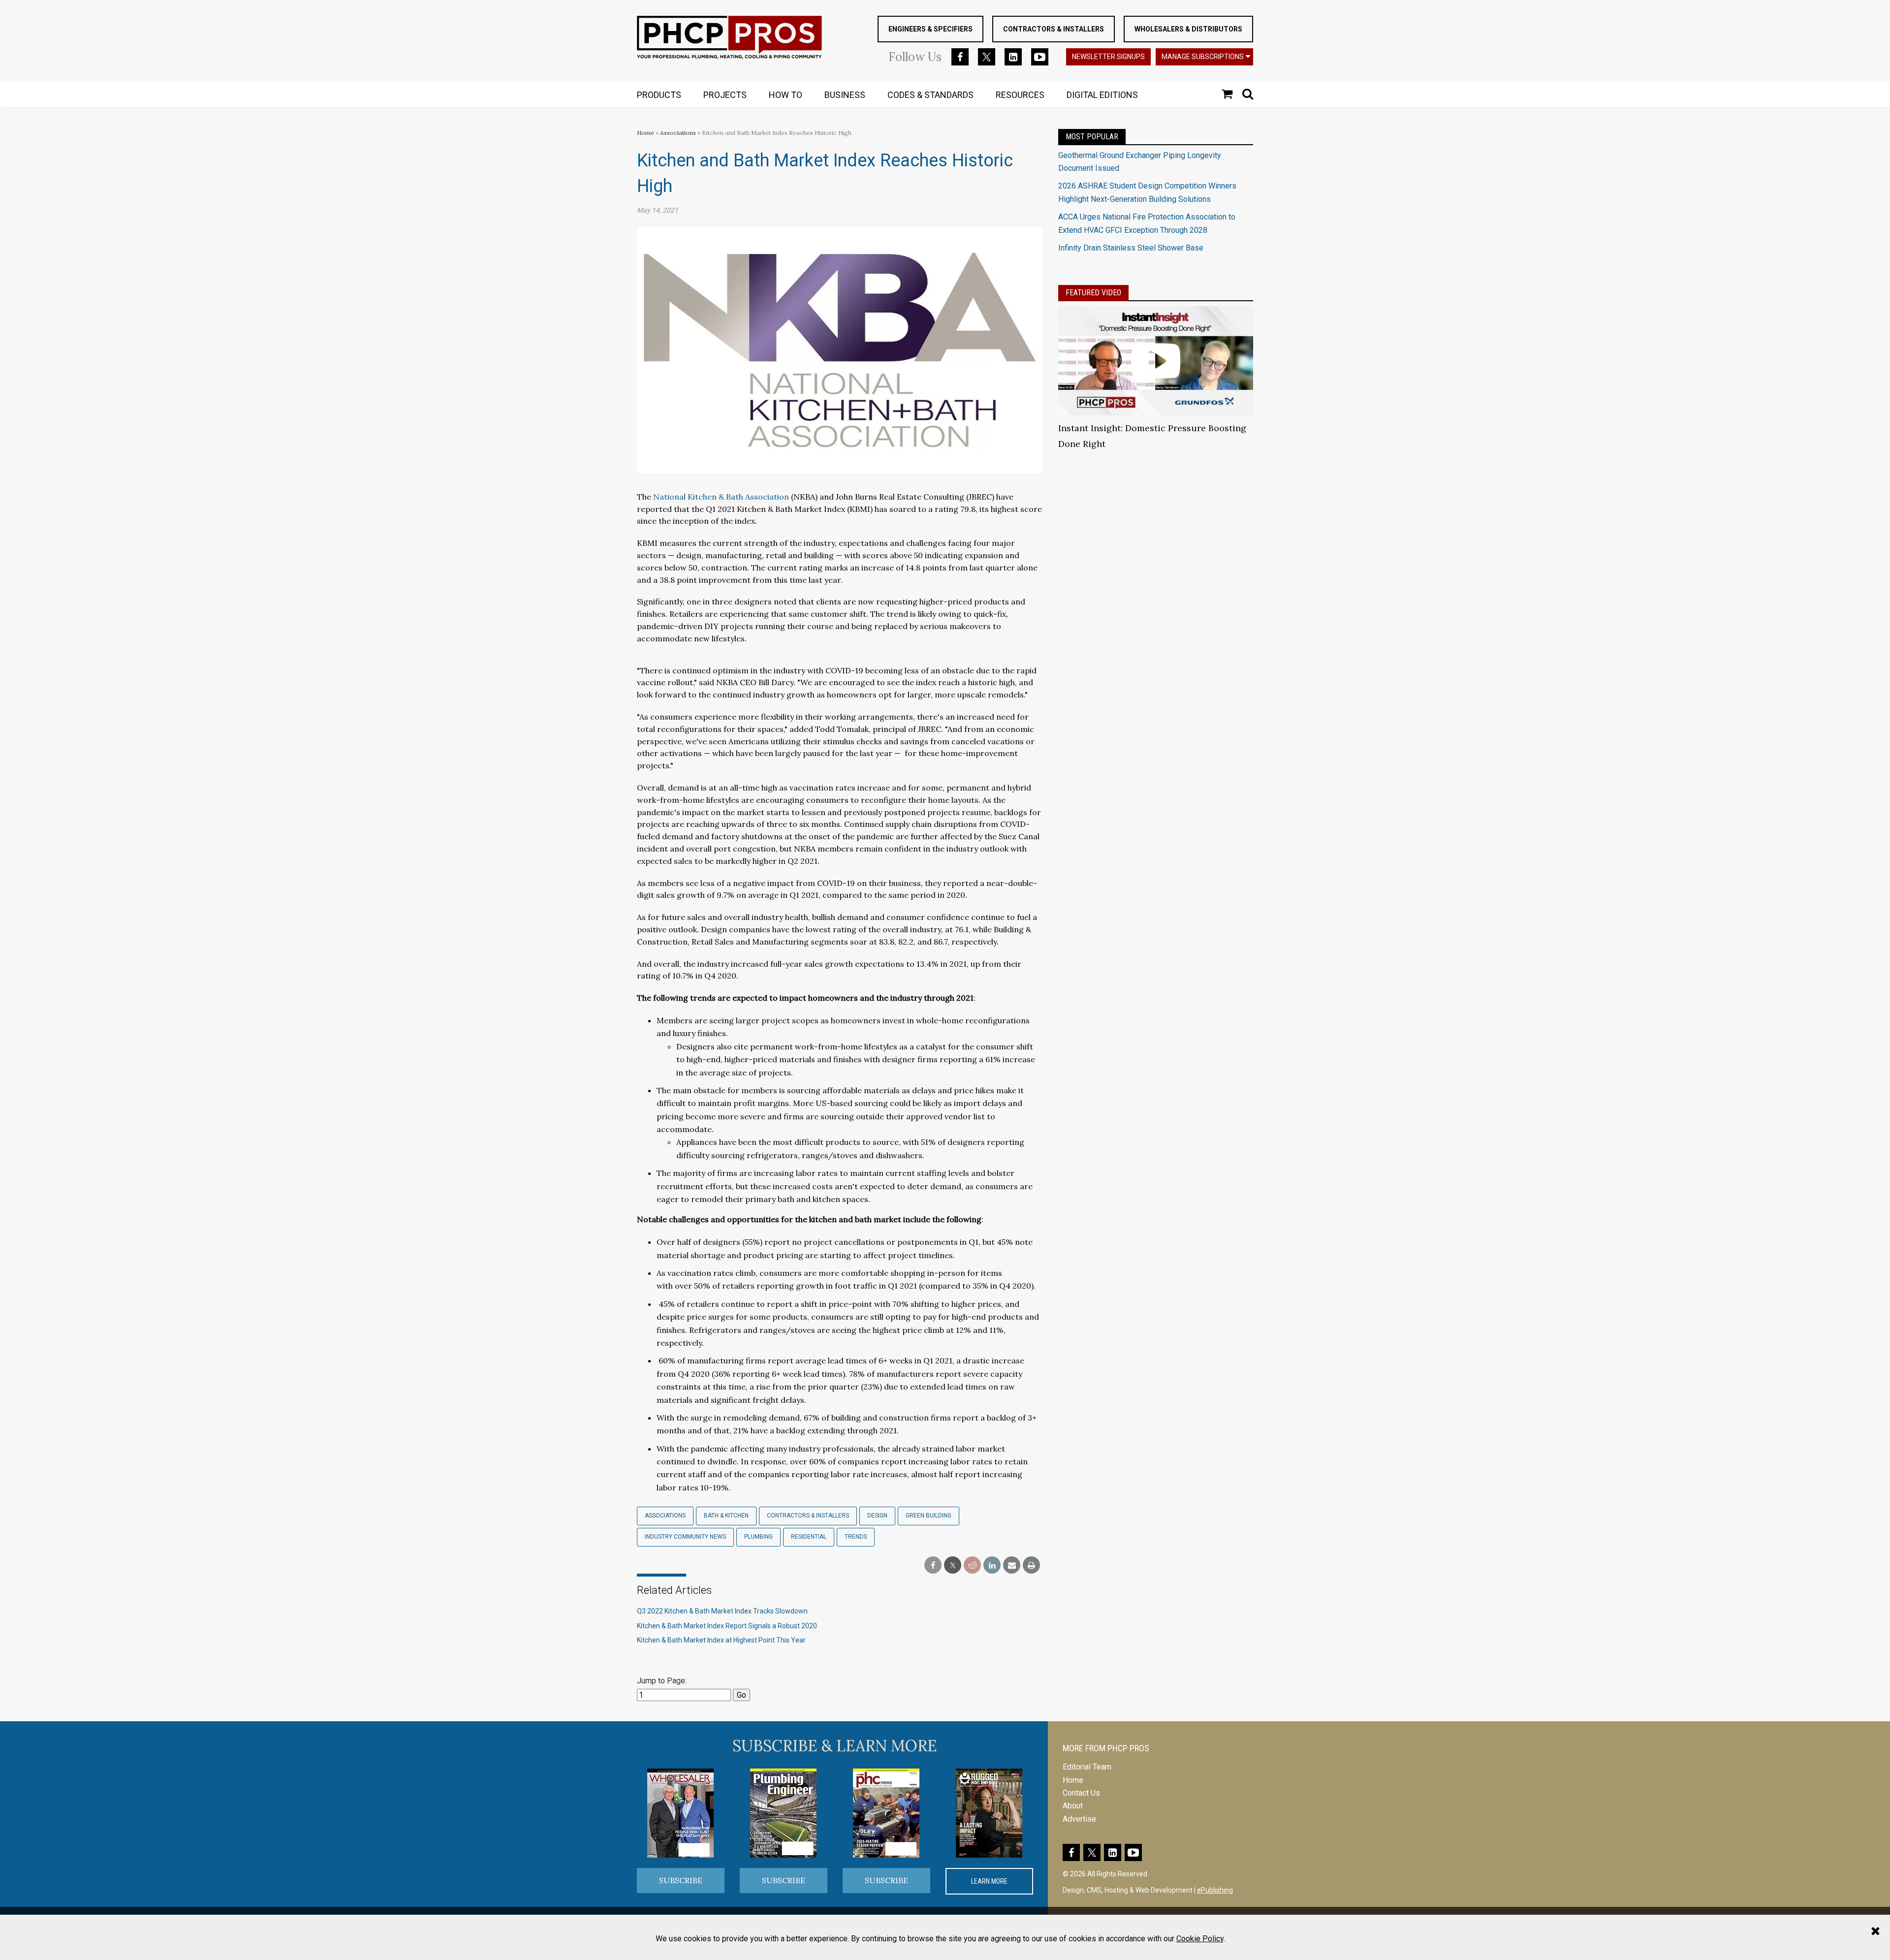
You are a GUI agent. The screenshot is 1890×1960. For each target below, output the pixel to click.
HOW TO (786, 95)
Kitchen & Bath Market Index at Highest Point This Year (721, 1640)
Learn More (989, 1881)
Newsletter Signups (1108, 57)
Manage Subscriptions (1203, 57)
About (1073, 1806)
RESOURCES (1020, 95)
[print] (1031, 1565)
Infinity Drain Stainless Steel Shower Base (1131, 248)
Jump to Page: (662, 1681)
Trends (856, 1537)
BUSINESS (845, 95)
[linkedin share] (992, 1565)
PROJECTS (725, 95)
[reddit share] (972, 1565)
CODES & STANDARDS (930, 95)
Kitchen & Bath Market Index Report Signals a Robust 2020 (727, 1626)
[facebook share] (933, 1565)
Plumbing (758, 1537)
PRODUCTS (659, 95)
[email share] (1012, 1565)
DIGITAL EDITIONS (1102, 95)
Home (646, 133)
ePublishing (1215, 1890)
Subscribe (681, 1880)
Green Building (929, 1516)
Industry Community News (685, 1537)
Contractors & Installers (1054, 29)
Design (877, 1516)
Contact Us (1081, 1793)
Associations (678, 133)
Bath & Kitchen (726, 1516)
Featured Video (1093, 293)
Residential (809, 1537)
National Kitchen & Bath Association (721, 497)
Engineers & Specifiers (930, 29)
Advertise (1079, 1819)
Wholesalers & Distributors (1188, 29)
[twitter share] (953, 1565)
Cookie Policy (1200, 1939)
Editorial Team (1087, 1767)
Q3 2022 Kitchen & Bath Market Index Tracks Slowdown (722, 1611)
